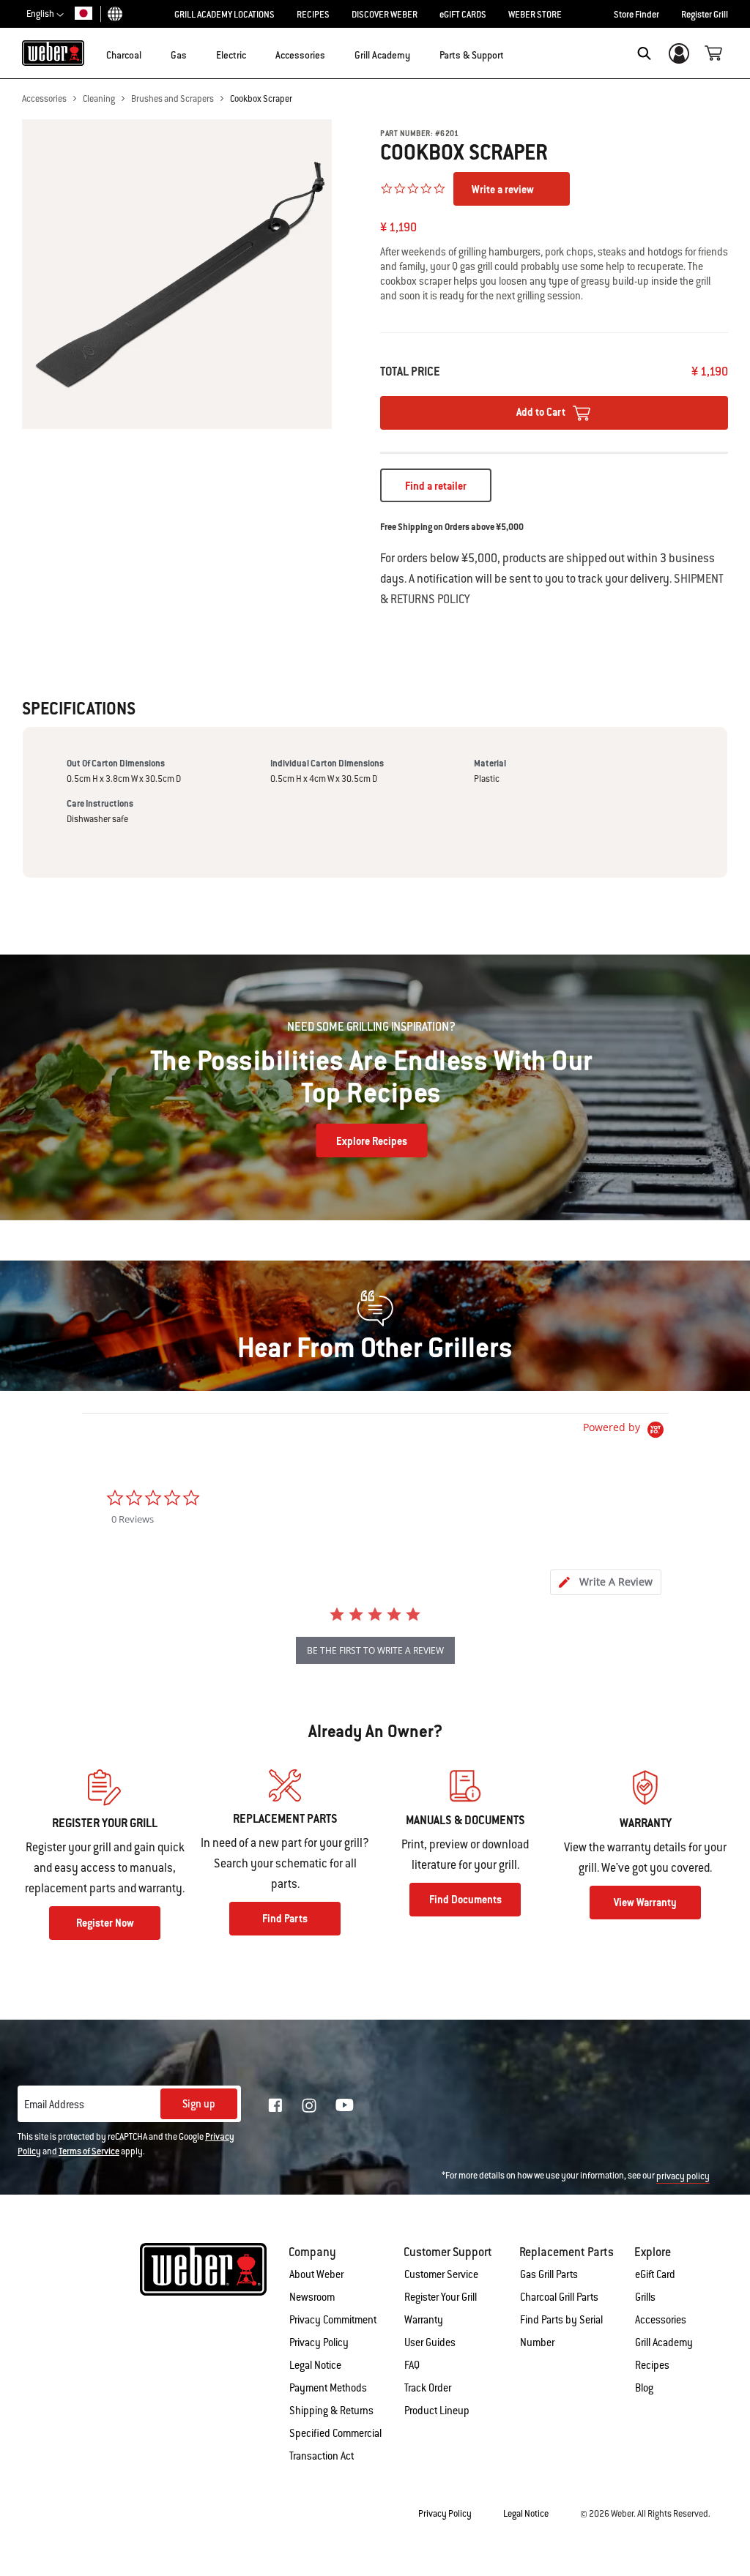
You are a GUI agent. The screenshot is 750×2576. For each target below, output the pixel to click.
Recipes (652, 2365)
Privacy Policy (319, 2342)
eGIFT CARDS (463, 15)
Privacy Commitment (333, 2320)
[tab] (606, 1582)
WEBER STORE (535, 15)
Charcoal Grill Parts (559, 2297)
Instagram (309, 2105)
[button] (150, 52)
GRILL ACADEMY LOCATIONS (224, 15)
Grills (645, 2297)
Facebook (275, 2105)
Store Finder (636, 15)
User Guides (430, 2342)
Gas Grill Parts (549, 2274)
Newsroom (312, 2297)
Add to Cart (542, 412)
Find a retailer (436, 486)
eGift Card (655, 2274)
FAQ (412, 2365)
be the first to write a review (375, 1650)
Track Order (428, 2388)
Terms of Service (89, 2151)
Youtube (345, 2105)
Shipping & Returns (331, 2411)
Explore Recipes (372, 1141)
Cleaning (99, 99)
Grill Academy (664, 2342)
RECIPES (313, 15)
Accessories (44, 99)
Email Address (54, 2105)
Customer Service (441, 2274)
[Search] (644, 53)
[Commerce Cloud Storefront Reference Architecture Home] (53, 53)
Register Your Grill (441, 2297)
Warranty (424, 2320)
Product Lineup (437, 2411)
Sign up (199, 2104)
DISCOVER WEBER (385, 15)
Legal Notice (315, 2365)
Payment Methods (328, 2388)
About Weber (316, 2274)
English (41, 14)
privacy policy (683, 2176)
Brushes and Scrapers (172, 99)
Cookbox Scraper (261, 99)
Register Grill (705, 15)
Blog (644, 2388)
